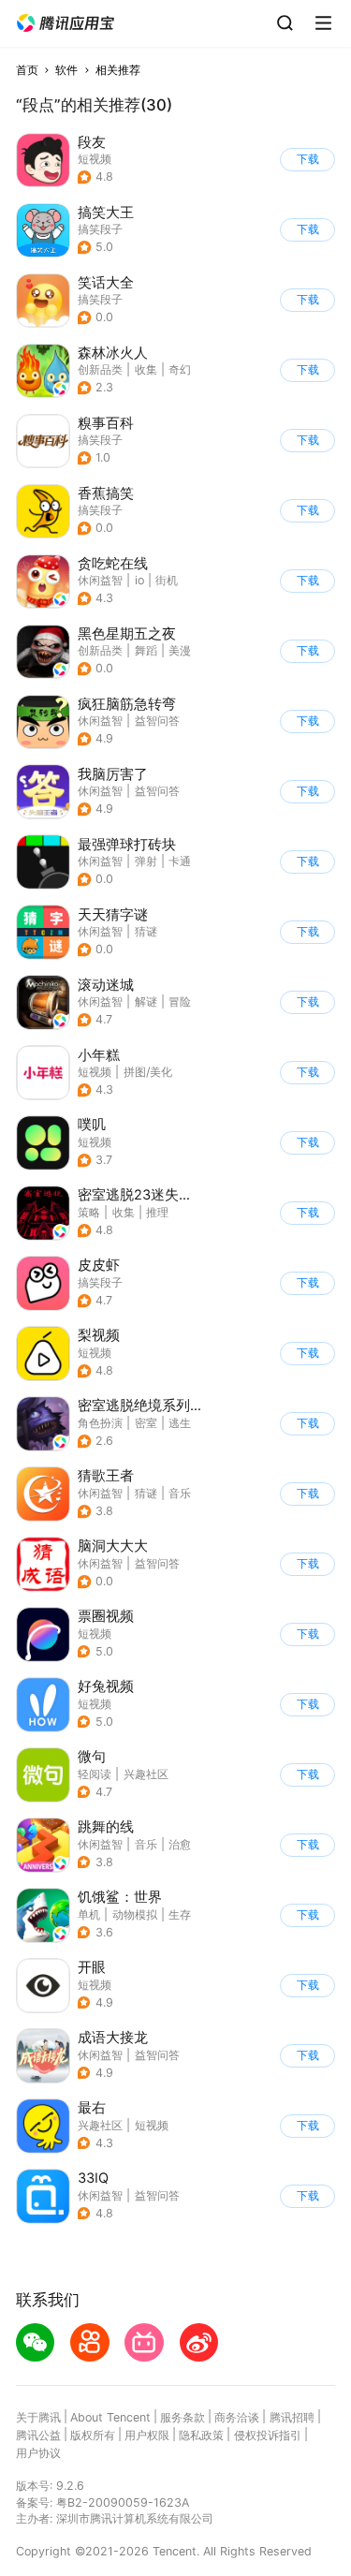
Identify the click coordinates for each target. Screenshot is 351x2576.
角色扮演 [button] (100, 1423)
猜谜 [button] (146, 931)
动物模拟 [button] (135, 1914)
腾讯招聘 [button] (292, 2417)
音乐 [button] (180, 1493)
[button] (66, 23)
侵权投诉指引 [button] (268, 2435)
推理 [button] (157, 1212)
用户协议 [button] (38, 2453)
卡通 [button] (180, 861)
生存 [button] (180, 1914)
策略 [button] (89, 1212)
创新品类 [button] (100, 369)
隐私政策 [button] (201, 2435)
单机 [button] (89, 1914)
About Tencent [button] (110, 2417)
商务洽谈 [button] (237, 2417)
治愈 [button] (180, 1844)
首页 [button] (27, 70)
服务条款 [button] (183, 2417)
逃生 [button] (180, 1423)
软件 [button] (66, 70)
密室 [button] (146, 1423)
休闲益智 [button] (100, 580)
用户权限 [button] (147, 2435)
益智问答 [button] (157, 721)
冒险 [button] (180, 1001)
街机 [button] (167, 580)
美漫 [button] (180, 650)
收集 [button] (146, 369)
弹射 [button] (146, 861)
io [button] (139, 580)
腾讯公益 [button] (38, 2435)
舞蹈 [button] (146, 650)
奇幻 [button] (180, 369)
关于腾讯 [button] (38, 2417)
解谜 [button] (146, 1001)
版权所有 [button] (93, 2435)
